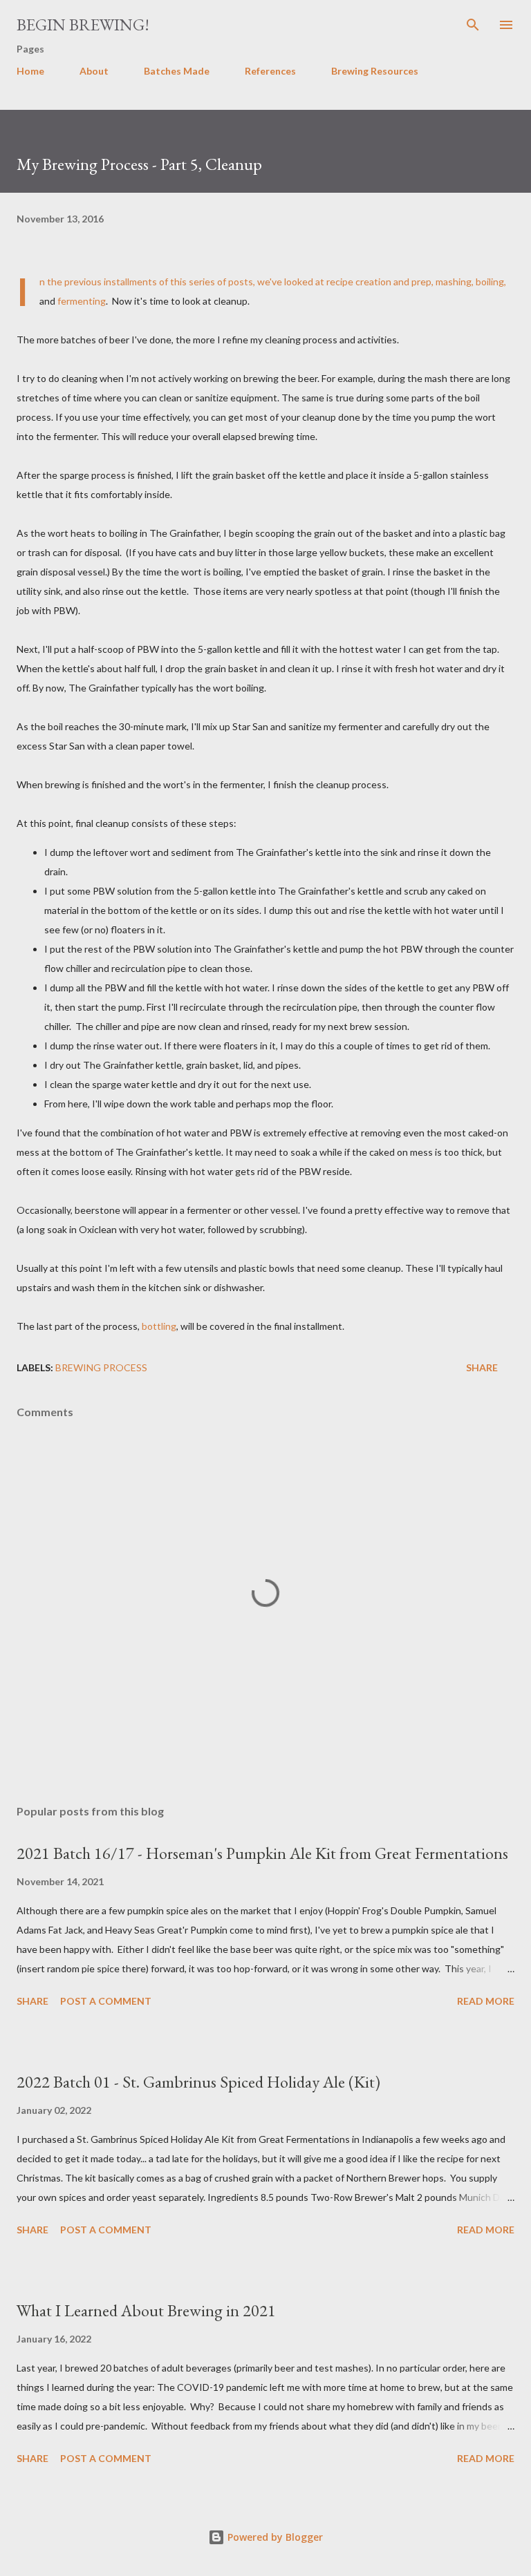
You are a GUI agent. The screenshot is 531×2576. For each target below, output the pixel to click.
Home (30, 71)
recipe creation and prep (379, 282)
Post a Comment (106, 2001)
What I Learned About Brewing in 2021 (146, 2310)
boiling (490, 282)
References (270, 71)
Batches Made (177, 71)
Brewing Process (101, 1367)
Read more (486, 2001)
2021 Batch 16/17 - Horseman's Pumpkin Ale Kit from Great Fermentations (262, 1853)
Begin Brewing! (83, 25)
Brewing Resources (375, 71)
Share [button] (482, 1367)
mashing (454, 282)
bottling (159, 1326)
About (94, 71)
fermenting (82, 301)
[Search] (473, 25)
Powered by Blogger (274, 2537)
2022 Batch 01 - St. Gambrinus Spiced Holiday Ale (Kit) (198, 2082)
